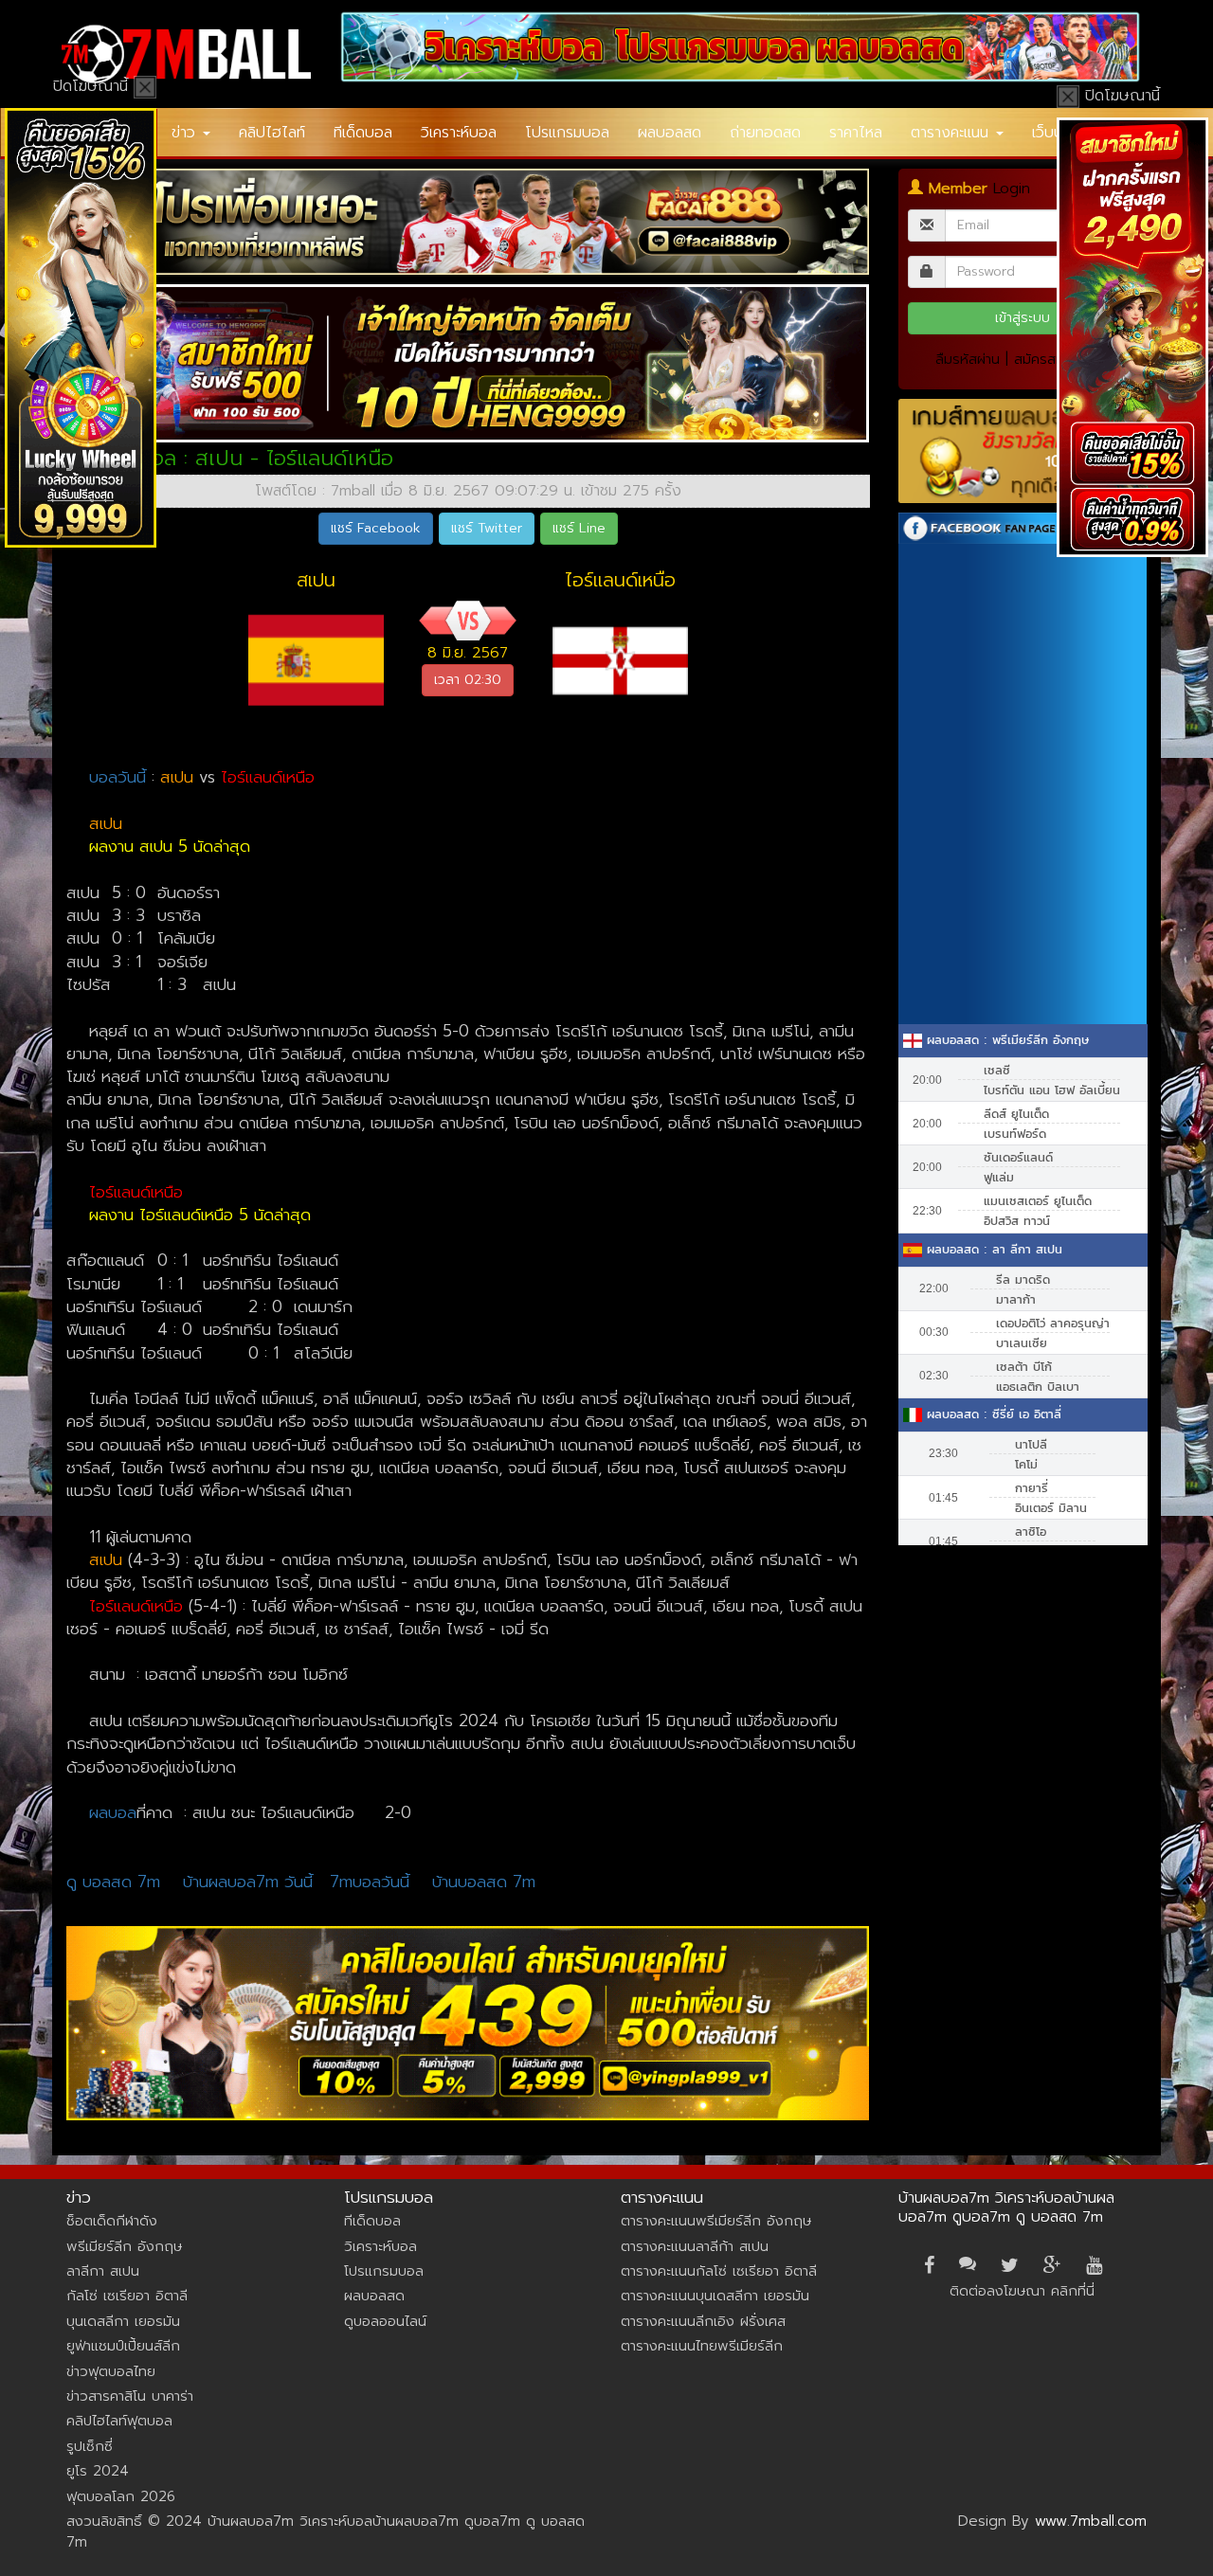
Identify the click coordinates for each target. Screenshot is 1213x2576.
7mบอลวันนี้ (370, 1882)
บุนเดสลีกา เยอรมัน (123, 2321)
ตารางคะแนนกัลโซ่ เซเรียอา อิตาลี (719, 2271)
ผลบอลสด (670, 133)
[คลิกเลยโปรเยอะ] (468, 222)
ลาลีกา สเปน (103, 2271)
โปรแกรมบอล (567, 133)
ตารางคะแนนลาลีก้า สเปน (695, 2246)
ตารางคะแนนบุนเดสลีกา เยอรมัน (715, 2296)
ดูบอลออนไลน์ (385, 2321)
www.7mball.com (1091, 2521)
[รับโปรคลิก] (468, 2023)
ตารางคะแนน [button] (952, 133)
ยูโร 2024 (98, 2471)
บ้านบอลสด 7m (484, 1882)
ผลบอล (113, 1812)
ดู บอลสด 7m (113, 1882)
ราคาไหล (856, 133)
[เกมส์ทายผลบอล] (1023, 451)
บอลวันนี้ (118, 777)
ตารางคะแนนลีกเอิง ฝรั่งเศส (703, 2321)
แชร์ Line (579, 528)
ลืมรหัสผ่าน (968, 359)
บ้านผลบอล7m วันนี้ (248, 1882)
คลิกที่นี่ (1073, 2291)
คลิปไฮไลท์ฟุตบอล (119, 2421)
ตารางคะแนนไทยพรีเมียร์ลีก (702, 2346)
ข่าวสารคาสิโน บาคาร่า (130, 2396)
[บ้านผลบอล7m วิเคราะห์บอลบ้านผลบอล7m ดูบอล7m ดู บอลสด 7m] (186, 54)
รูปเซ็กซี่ (90, 2446)
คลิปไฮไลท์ (272, 133)
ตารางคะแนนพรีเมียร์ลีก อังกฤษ (716, 2221)
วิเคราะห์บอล (459, 133)
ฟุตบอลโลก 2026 (121, 2496)
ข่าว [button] (186, 133)
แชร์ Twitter (487, 528)
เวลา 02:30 (468, 680)
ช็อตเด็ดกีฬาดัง (112, 2221)
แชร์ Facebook (376, 528)
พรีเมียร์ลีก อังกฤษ (124, 2246)
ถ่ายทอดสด (765, 133)
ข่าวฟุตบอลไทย (111, 2371)
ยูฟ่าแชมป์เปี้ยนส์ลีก (123, 2346)
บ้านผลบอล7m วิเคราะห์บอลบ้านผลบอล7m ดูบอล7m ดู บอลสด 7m (1006, 2207)
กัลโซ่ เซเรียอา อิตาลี (127, 2296)
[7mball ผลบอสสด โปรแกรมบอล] (741, 47)
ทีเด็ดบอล (363, 133)
